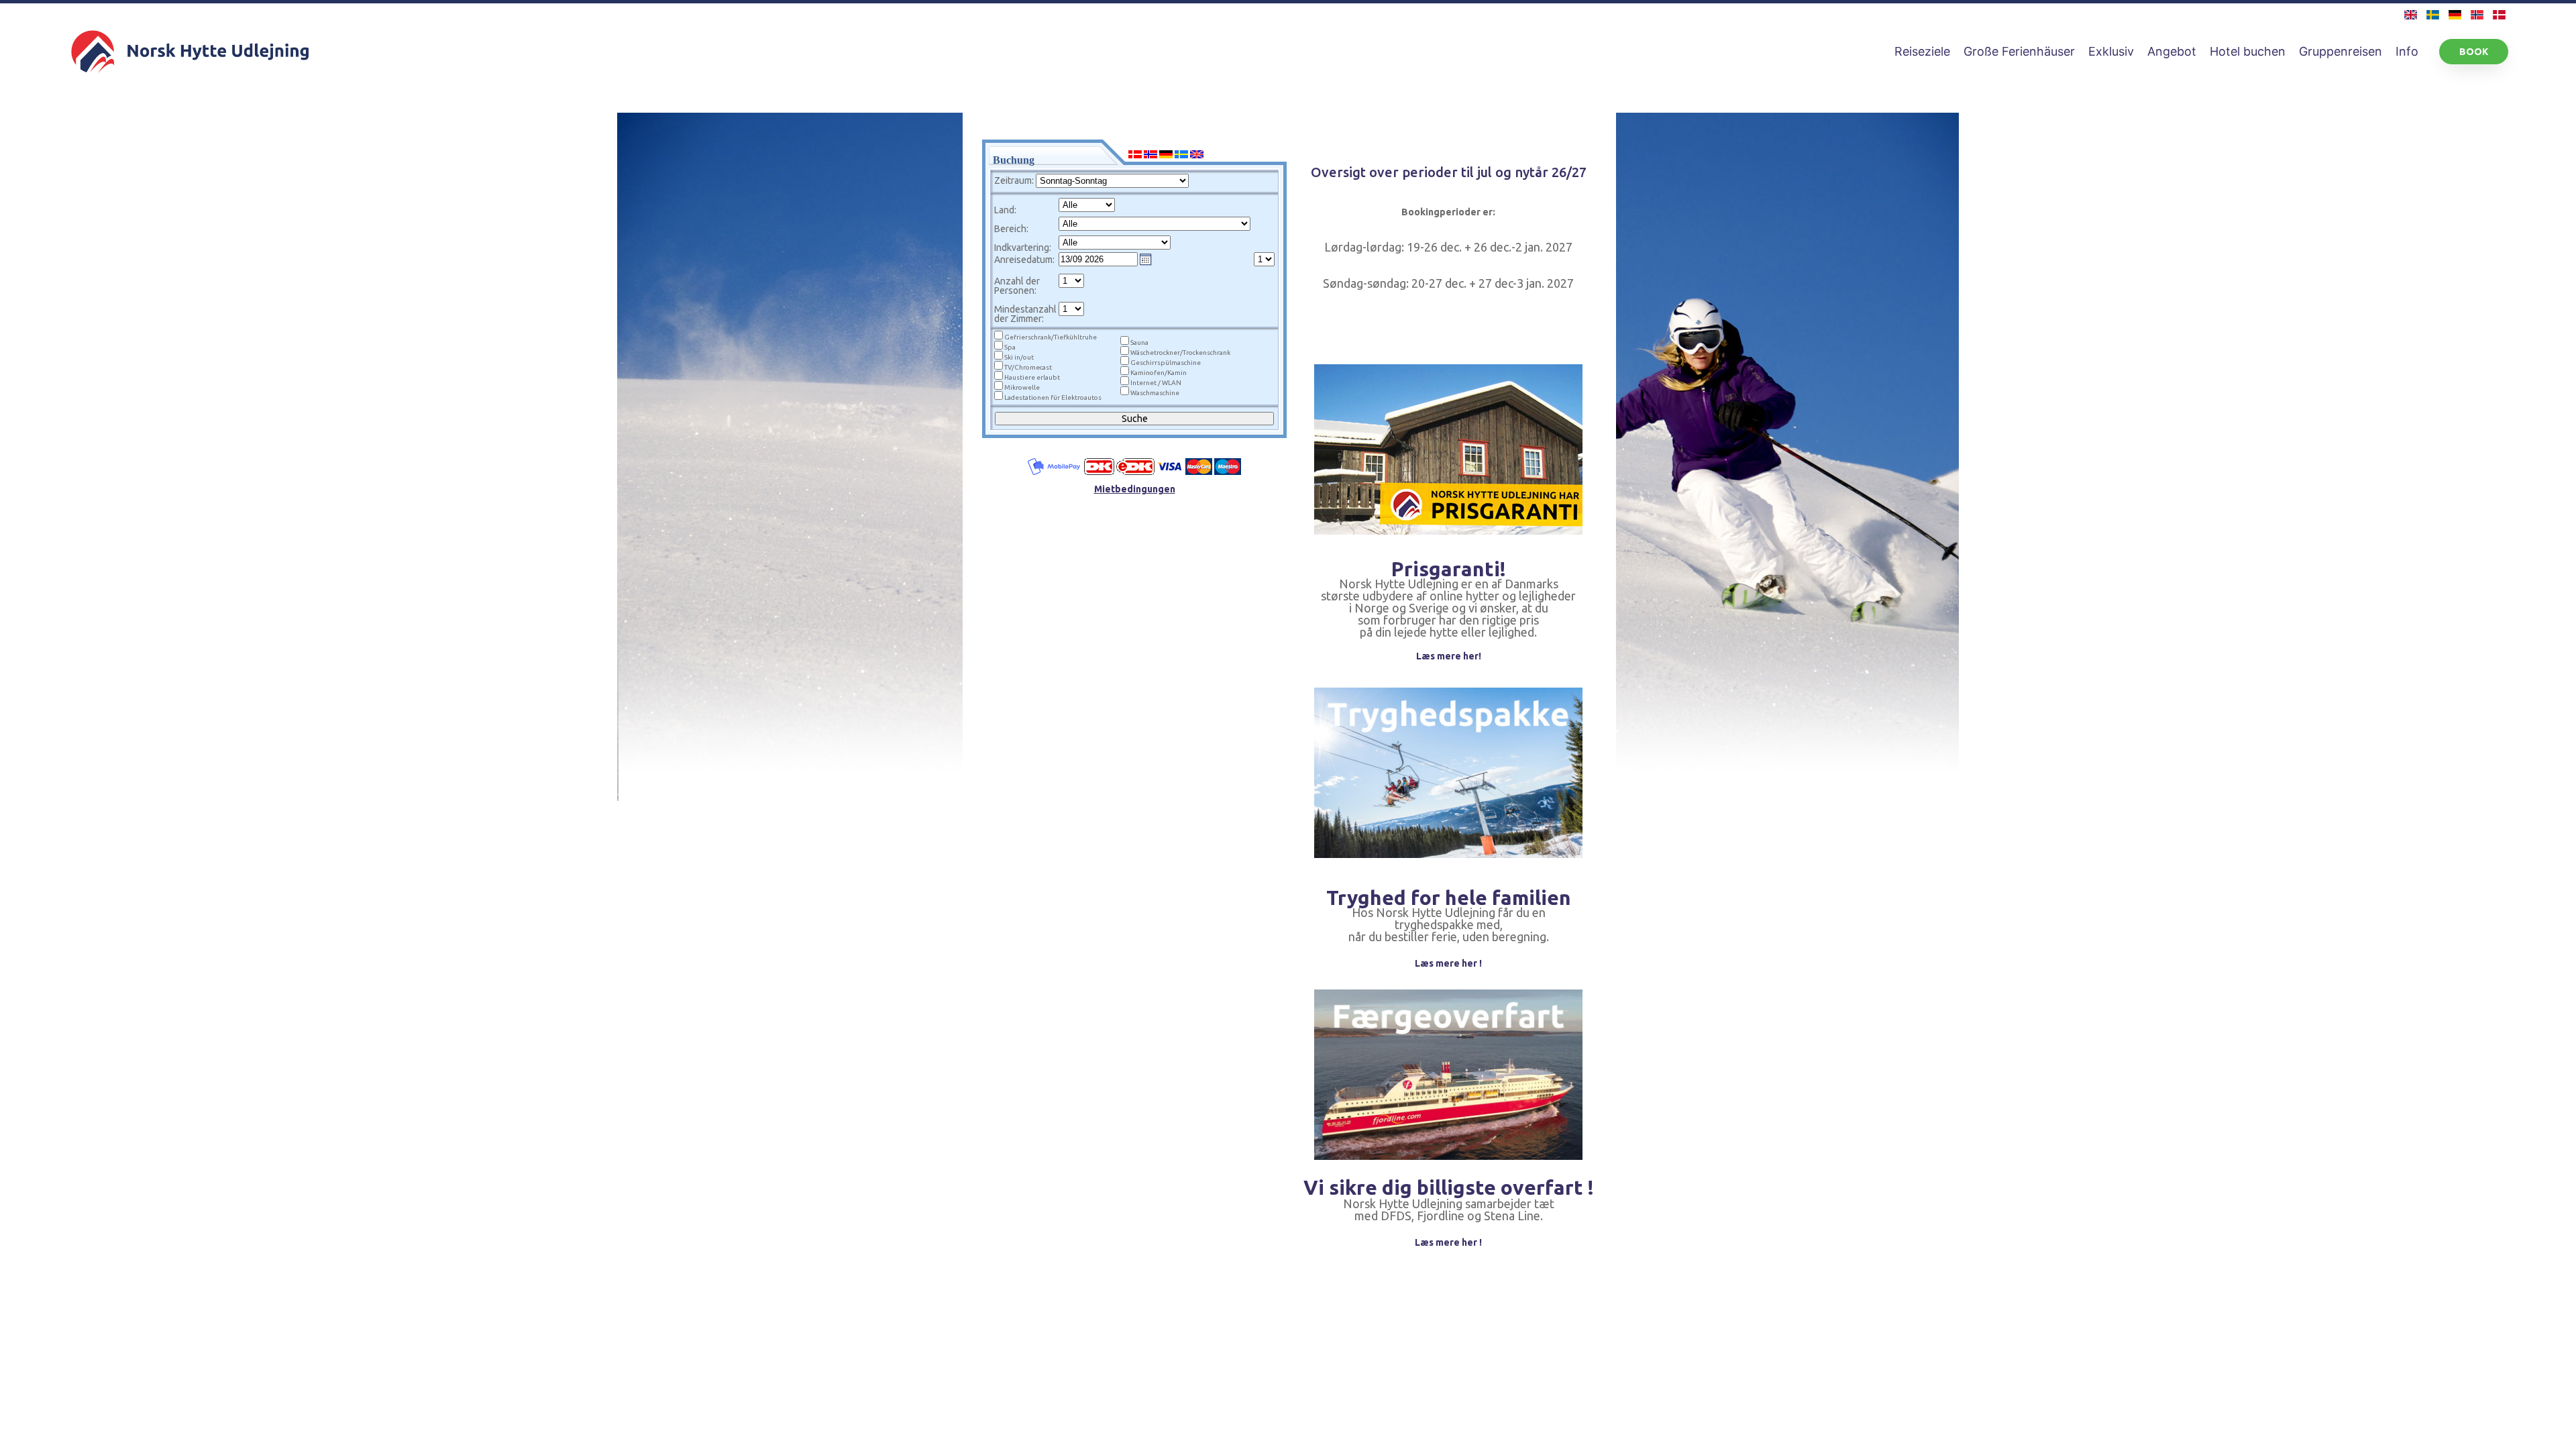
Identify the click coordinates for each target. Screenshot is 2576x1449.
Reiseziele (1922, 51)
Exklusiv (2111, 51)
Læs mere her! (1449, 656)
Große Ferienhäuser (2019, 51)
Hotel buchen (2248, 51)
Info (2407, 51)
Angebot (2172, 51)
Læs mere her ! (1448, 963)
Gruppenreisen (2341, 51)
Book (2474, 52)
